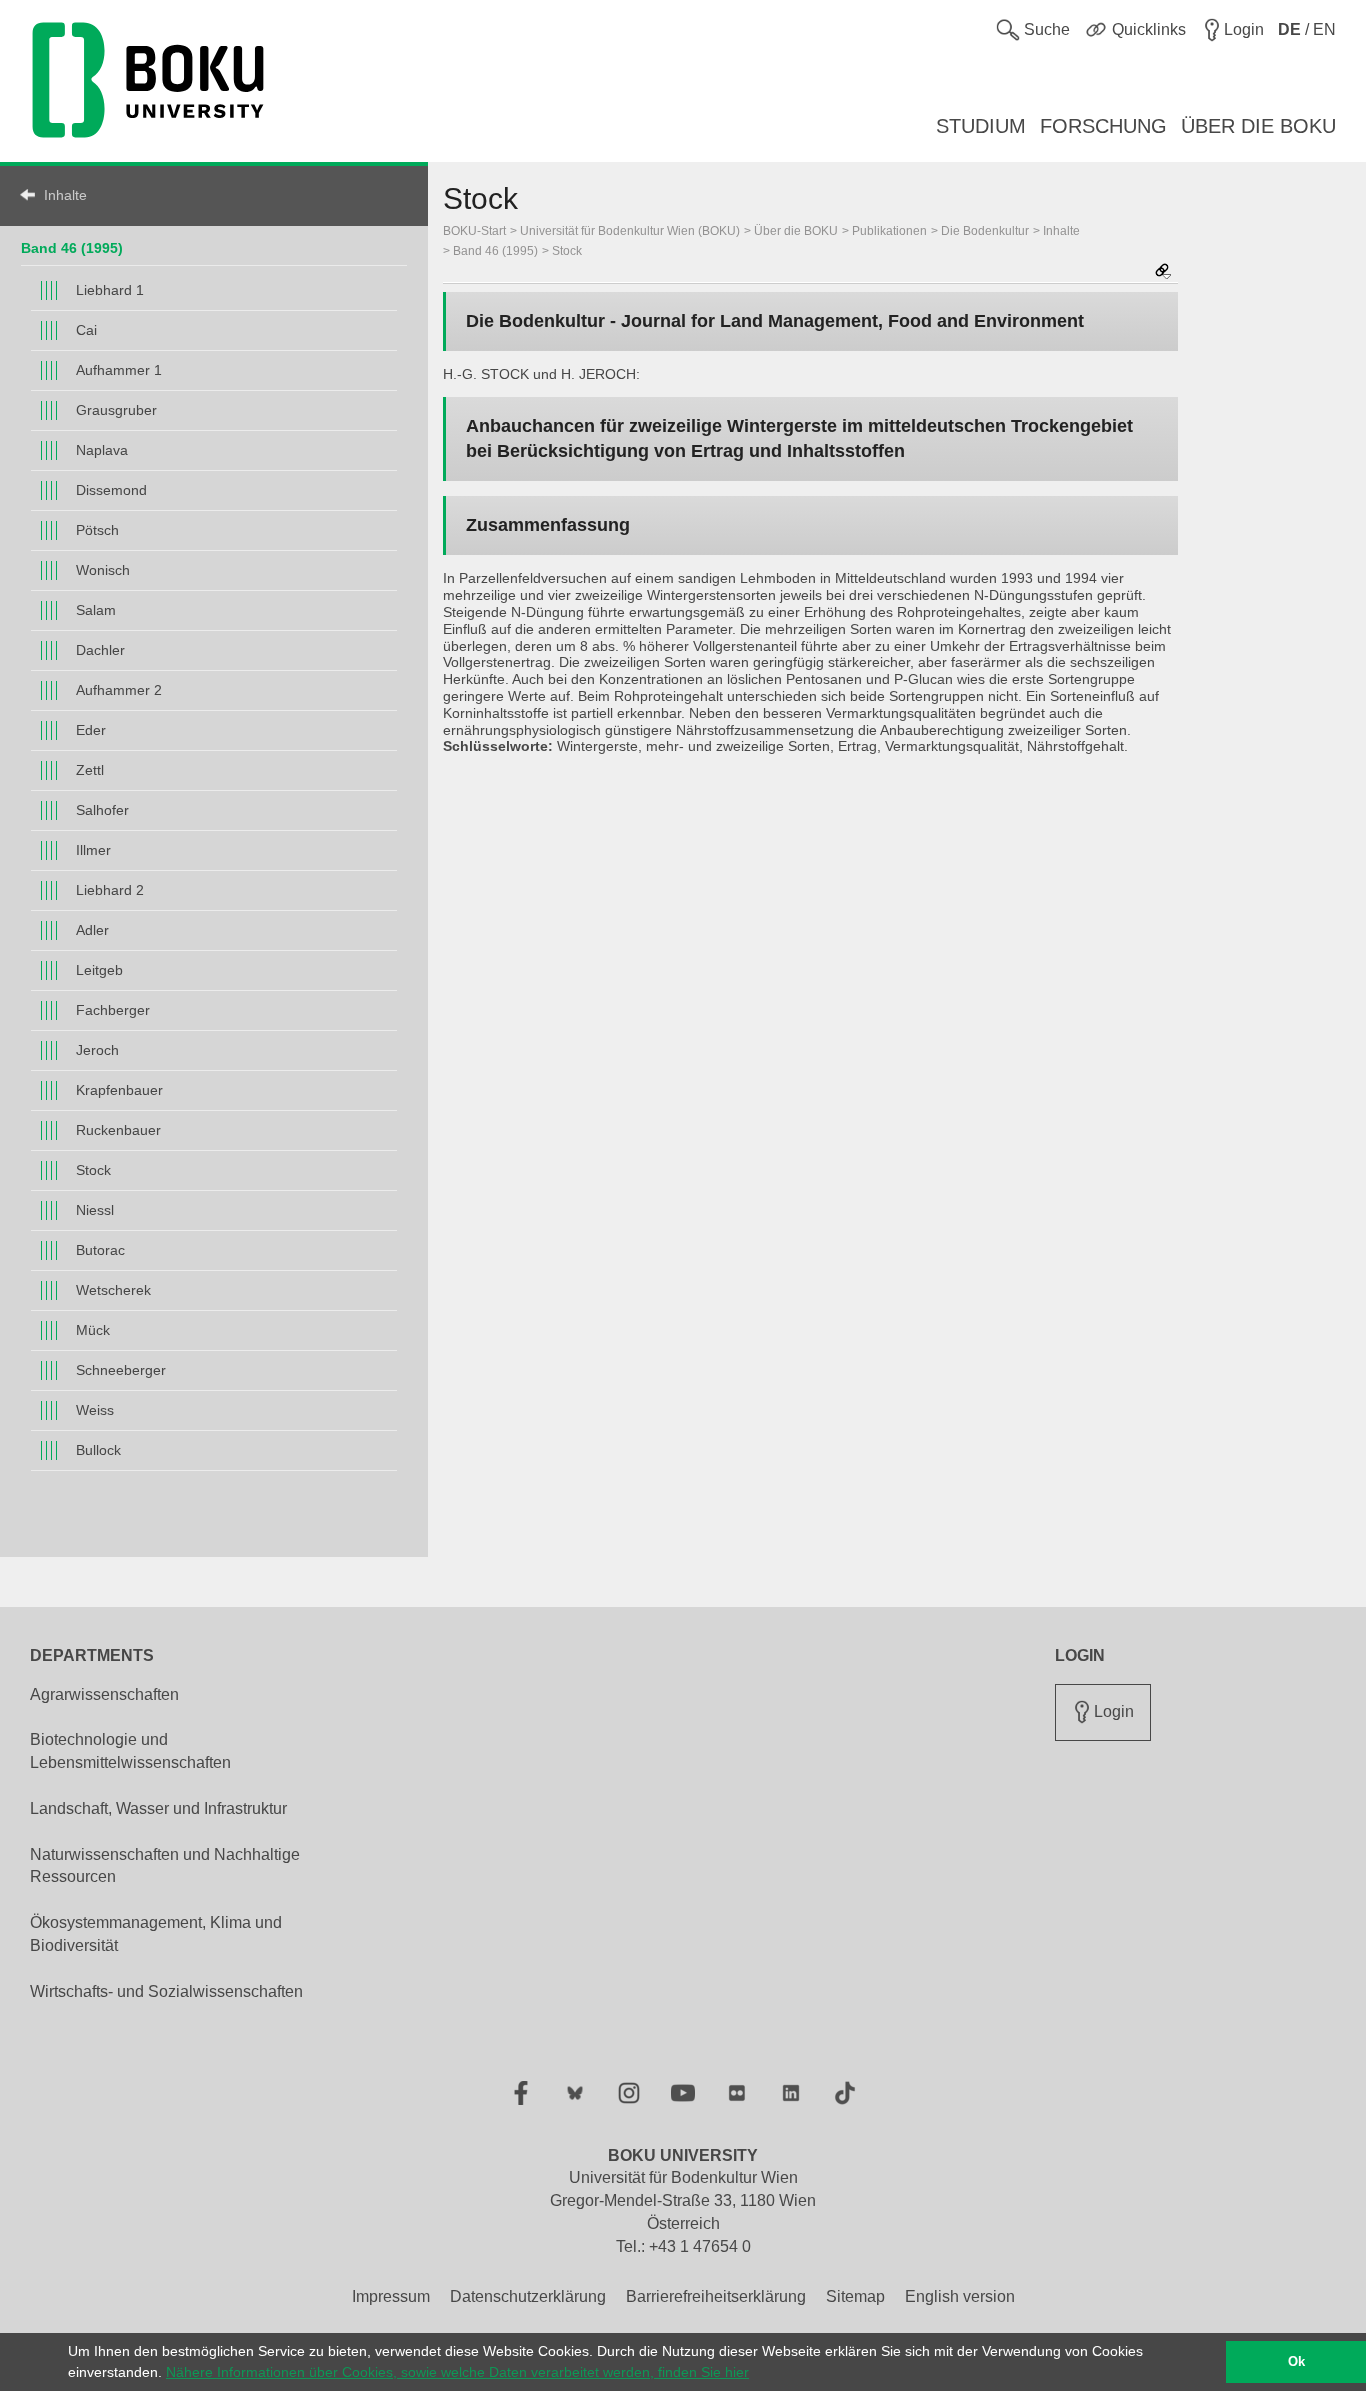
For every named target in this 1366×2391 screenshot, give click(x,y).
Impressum (391, 2296)
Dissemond (111, 490)
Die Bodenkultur (985, 231)
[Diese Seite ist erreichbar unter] (1163, 272)
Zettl (90, 770)
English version (960, 2296)
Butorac (100, 1250)
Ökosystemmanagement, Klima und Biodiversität (156, 1934)
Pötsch (97, 530)
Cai (86, 330)
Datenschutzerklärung (528, 2296)
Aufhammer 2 (119, 690)
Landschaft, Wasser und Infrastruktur (158, 1808)
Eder (91, 730)
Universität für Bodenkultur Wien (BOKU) (630, 231)
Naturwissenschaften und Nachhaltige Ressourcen (165, 1866)
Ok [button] (1296, 2362)
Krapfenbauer (119, 1090)
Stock (93, 1170)
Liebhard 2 (110, 890)
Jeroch (97, 1050)
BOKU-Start (474, 231)
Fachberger (113, 1010)
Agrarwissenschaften (104, 1694)
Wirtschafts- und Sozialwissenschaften (166, 1991)
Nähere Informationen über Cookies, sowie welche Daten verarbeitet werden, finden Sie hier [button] (457, 2372)
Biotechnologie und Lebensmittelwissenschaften (130, 1751)
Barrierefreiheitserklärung (716, 2296)
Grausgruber (116, 410)
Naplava (102, 450)
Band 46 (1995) (72, 248)
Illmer (93, 850)
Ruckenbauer (118, 1130)
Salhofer (102, 810)
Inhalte (65, 195)
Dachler (100, 650)
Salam (96, 610)
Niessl (95, 1210)
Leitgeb (99, 970)
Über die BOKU (796, 231)
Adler (92, 930)
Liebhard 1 (110, 290)
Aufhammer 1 (119, 370)
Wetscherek (113, 1290)
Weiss (95, 1410)
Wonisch (103, 570)
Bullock (98, 1450)
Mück (93, 1330)
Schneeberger (121, 1370)
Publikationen (889, 231)
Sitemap (855, 2296)
